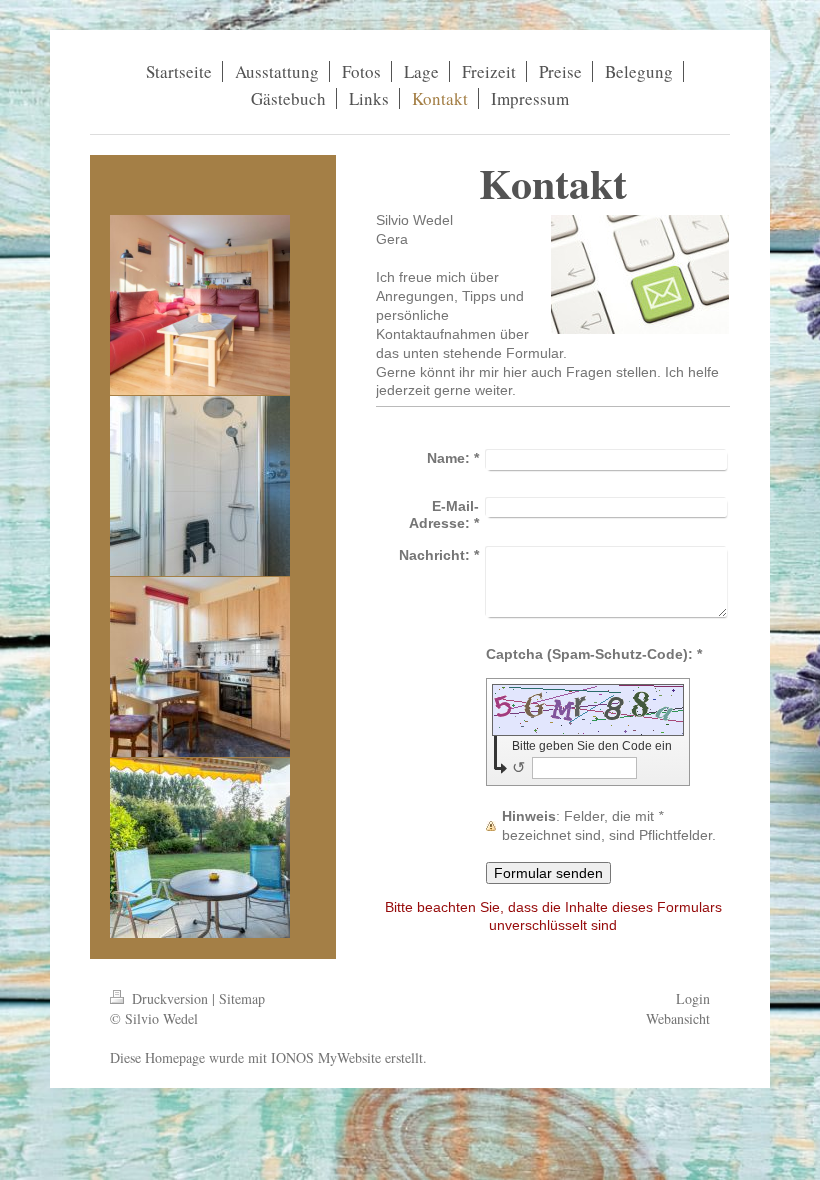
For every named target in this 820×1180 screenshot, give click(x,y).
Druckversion (170, 998)
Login (693, 998)
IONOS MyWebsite (326, 1057)
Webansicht (678, 1018)
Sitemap (242, 998)
